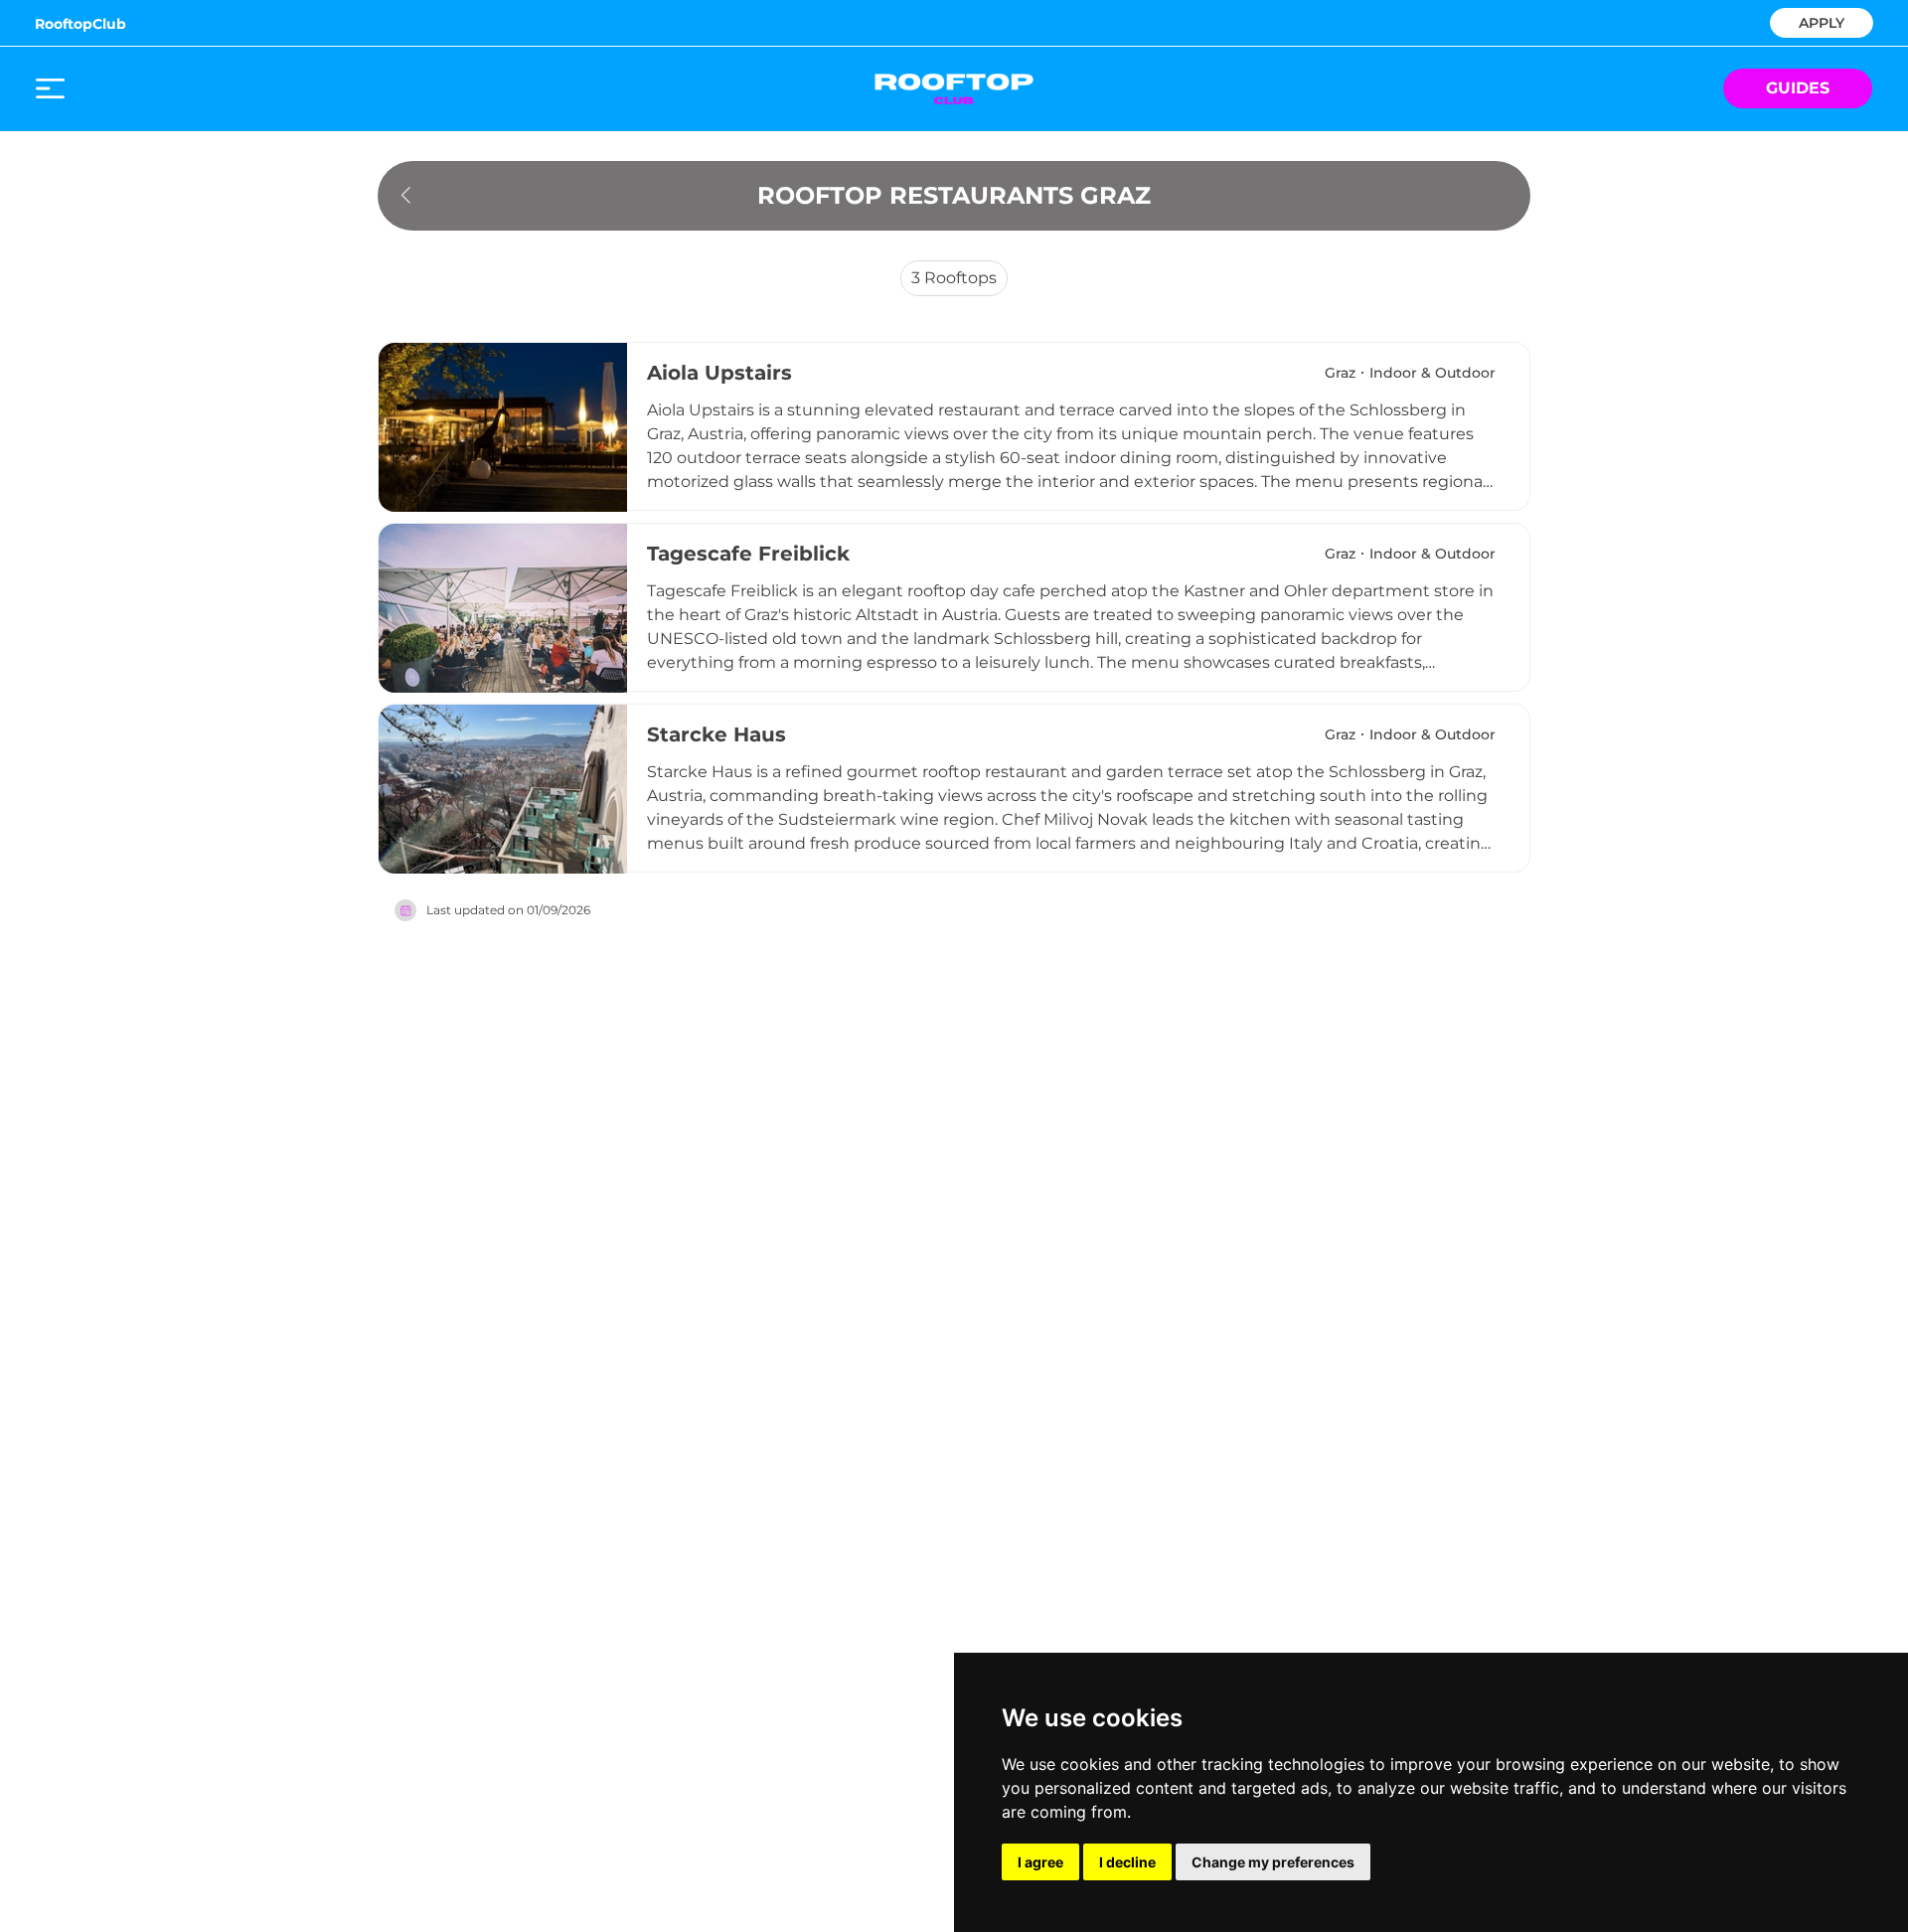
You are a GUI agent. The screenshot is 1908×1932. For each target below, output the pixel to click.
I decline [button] (1127, 1862)
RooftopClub (80, 24)
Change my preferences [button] (1273, 1862)
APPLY (1822, 21)
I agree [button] (1040, 1862)
